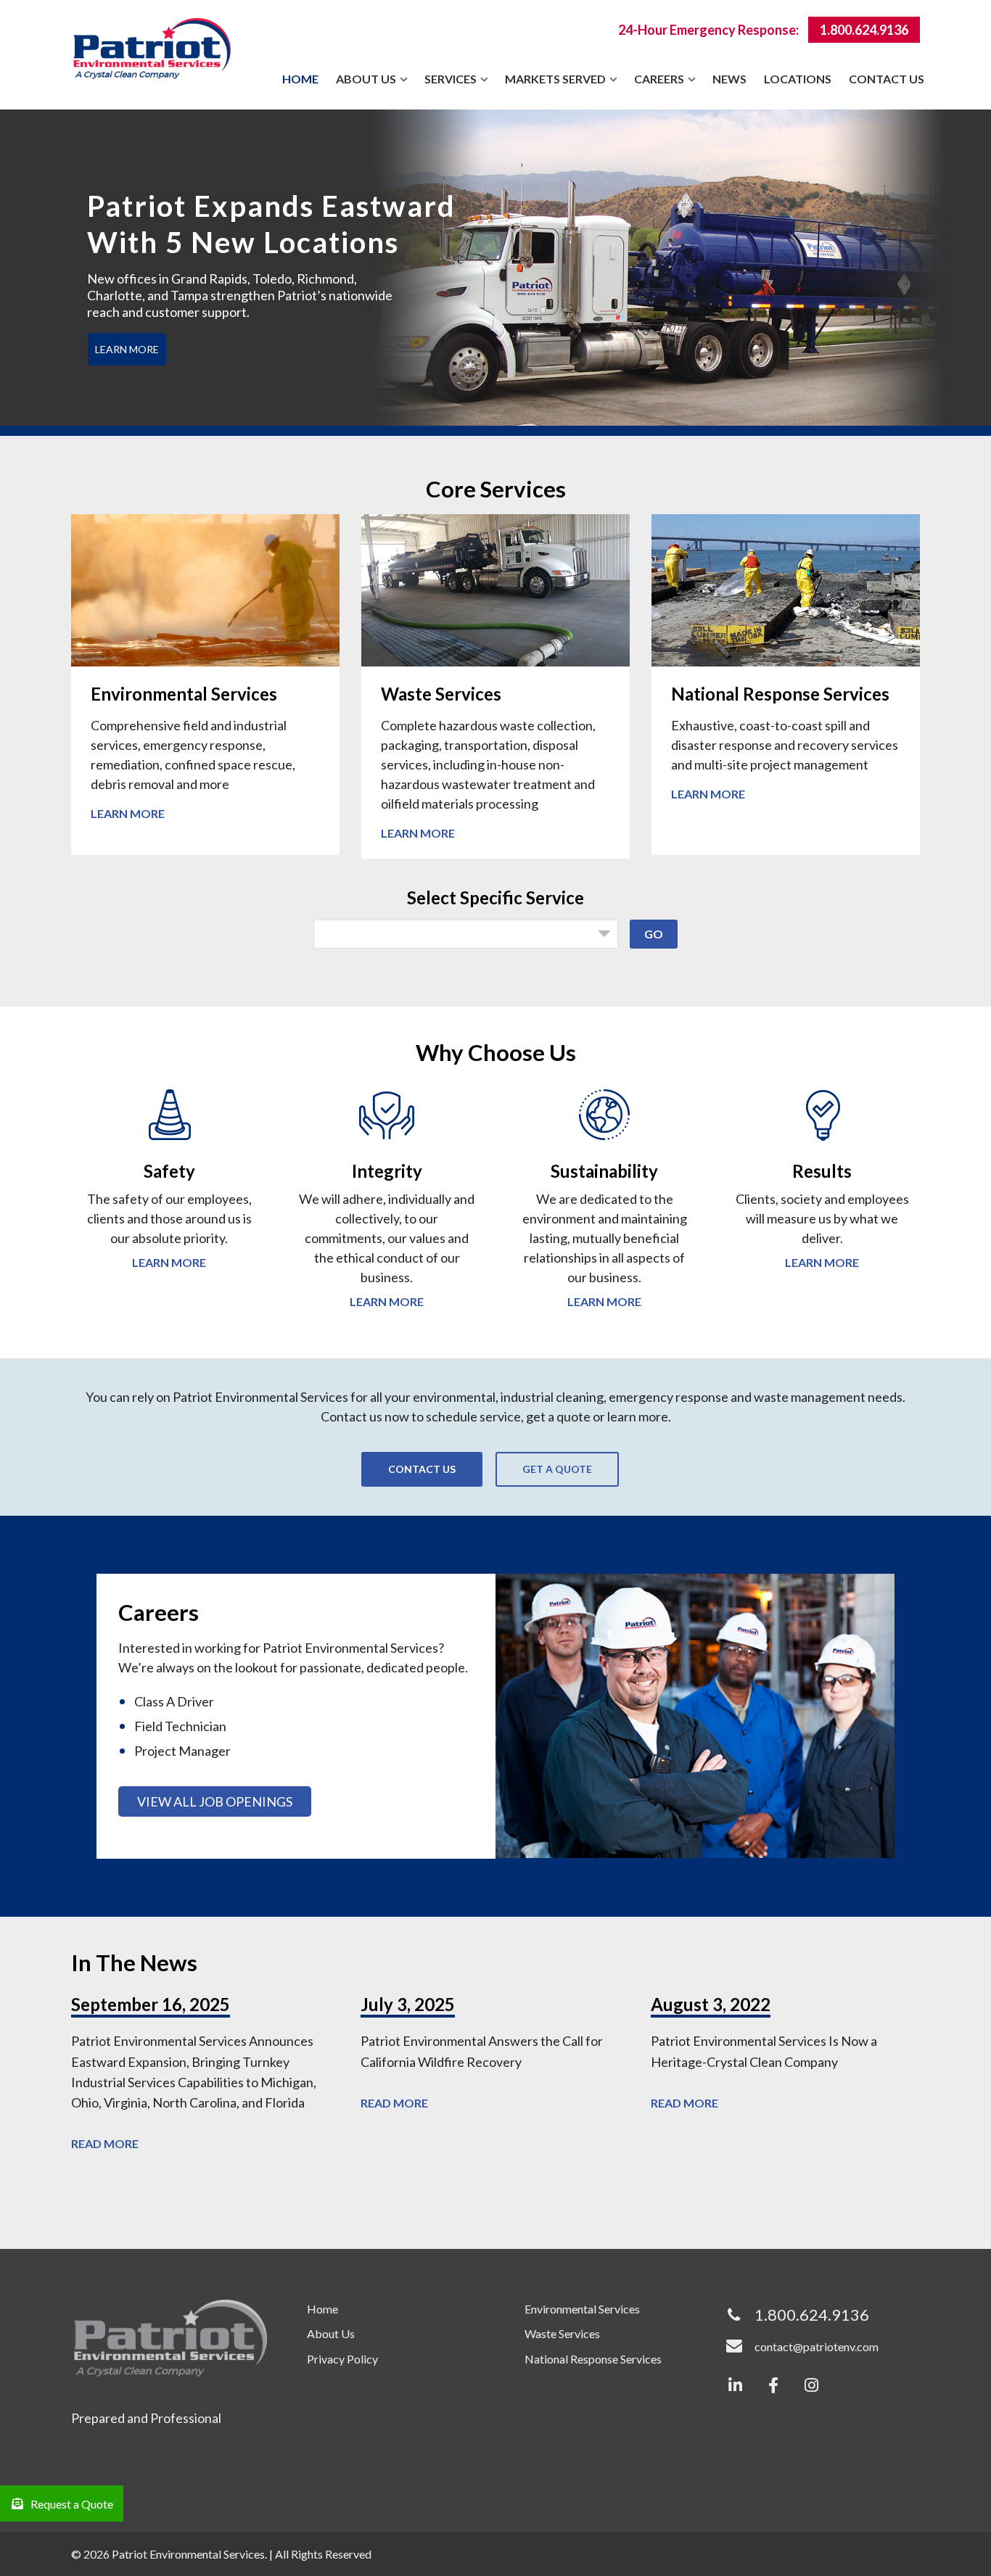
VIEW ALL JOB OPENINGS (215, 1801)
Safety (169, 1171)
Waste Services (441, 694)
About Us (331, 2333)
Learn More (128, 813)
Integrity (387, 1171)
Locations (798, 79)
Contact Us (887, 79)
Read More (105, 2143)
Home (300, 79)
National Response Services (780, 694)
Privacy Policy (342, 2359)
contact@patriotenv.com (817, 2346)
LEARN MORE (127, 349)
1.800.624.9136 (864, 30)
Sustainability (604, 1171)
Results (822, 1171)
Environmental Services (184, 694)
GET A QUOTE (557, 1469)
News (729, 79)
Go (654, 934)
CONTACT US (422, 1469)
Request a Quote (72, 2504)
